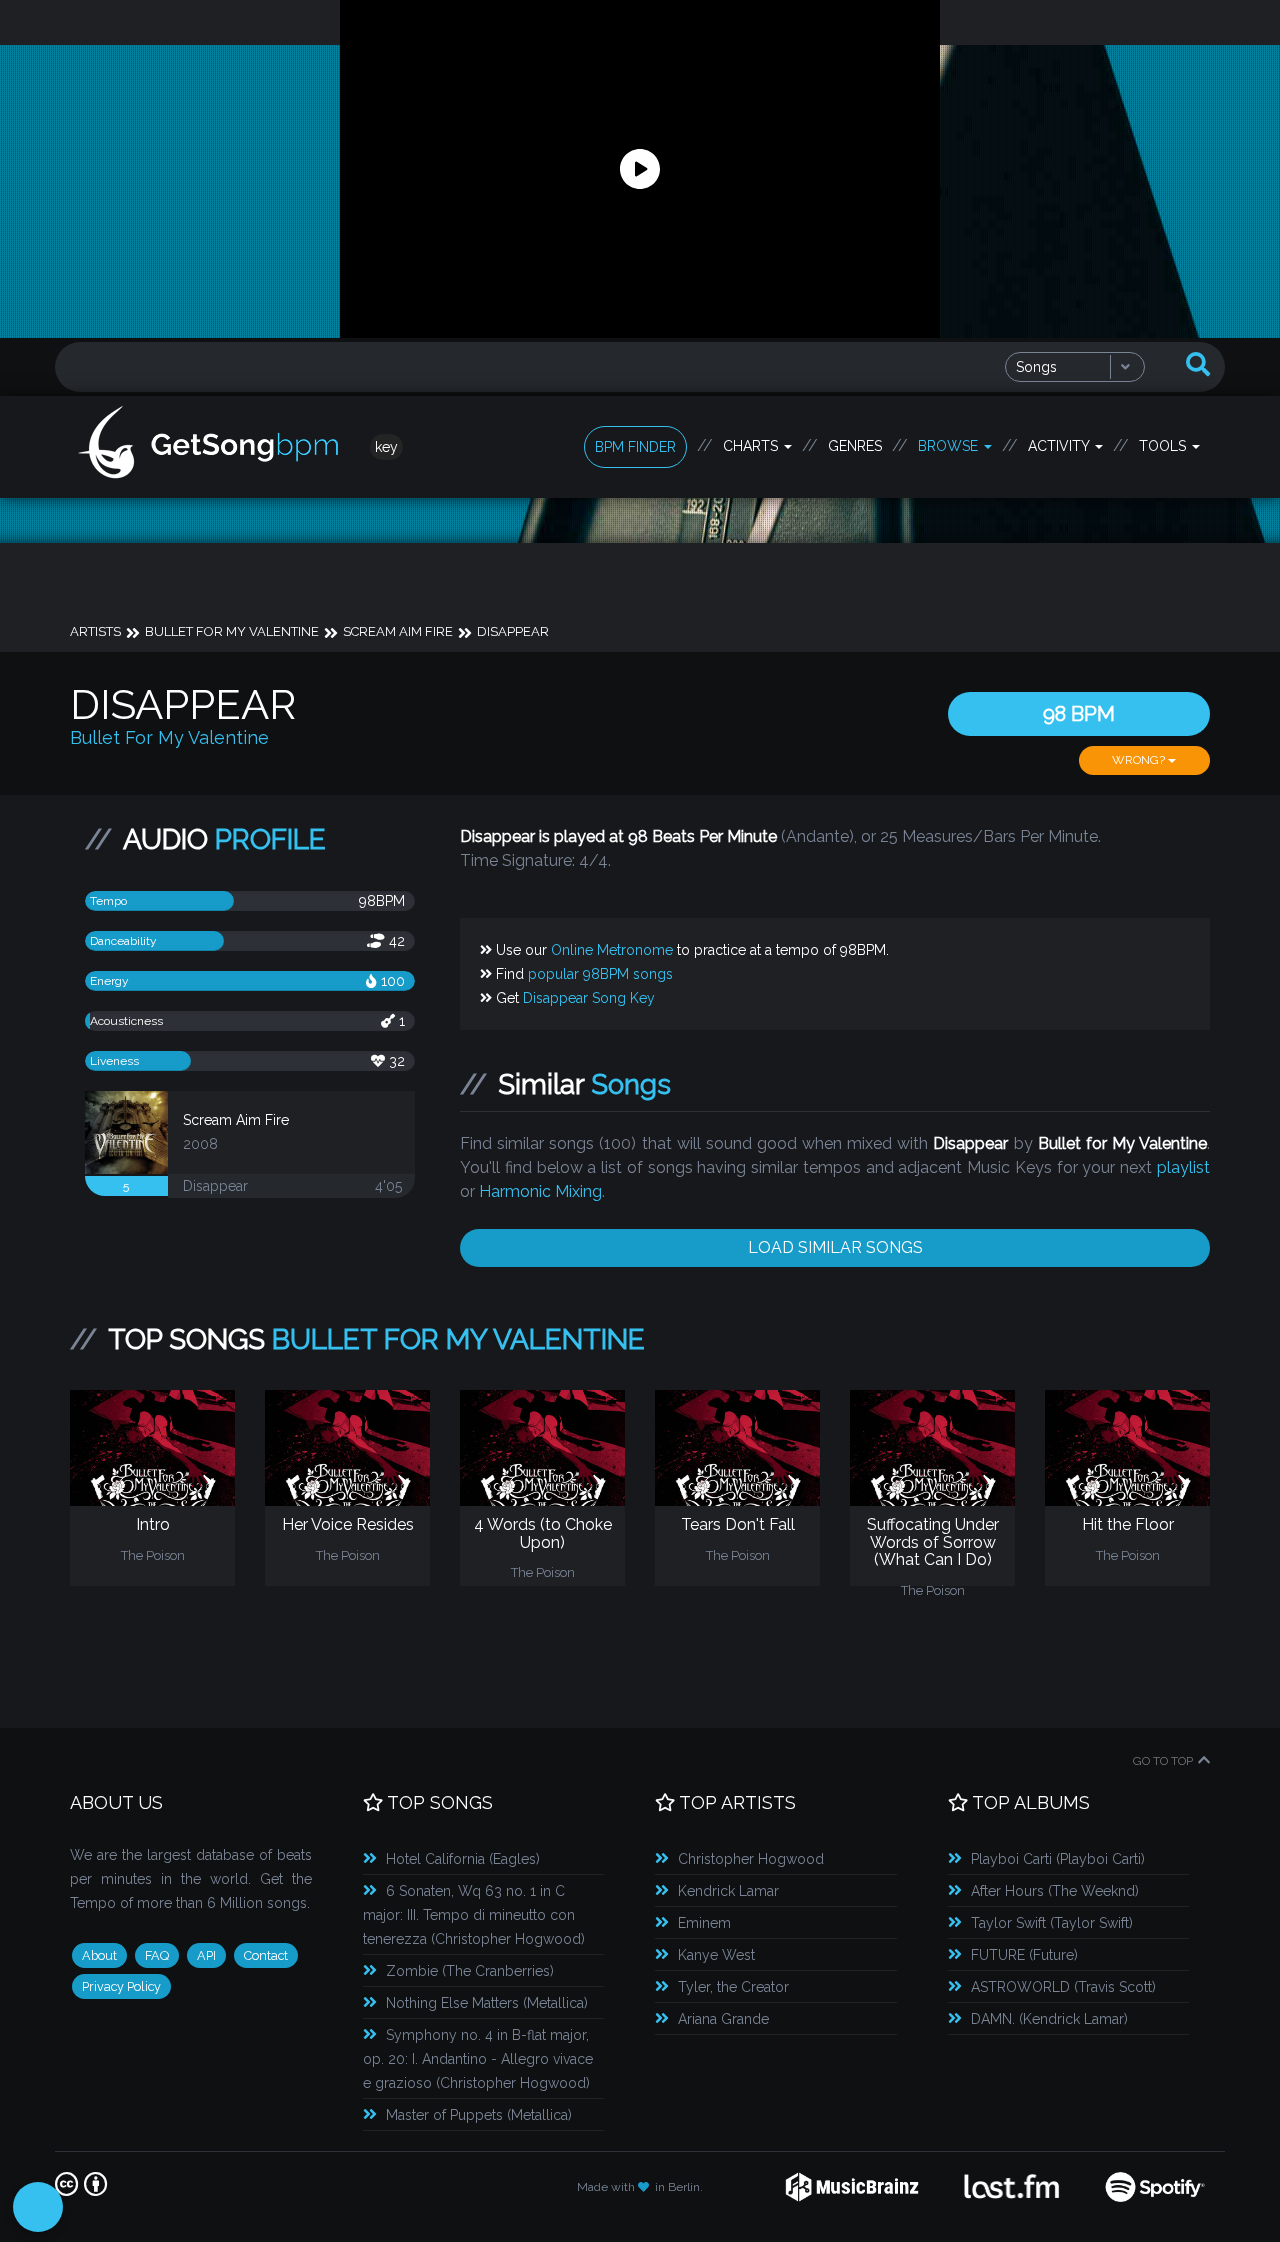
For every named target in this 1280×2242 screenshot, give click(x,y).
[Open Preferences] (38, 2207)
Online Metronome (612, 950)
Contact (266, 1955)
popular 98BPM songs (600, 974)
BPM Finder (635, 447)
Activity (1060, 446)
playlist (1183, 1167)
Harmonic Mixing (540, 1191)
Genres (855, 446)
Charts (752, 446)
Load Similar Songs (835, 1247)
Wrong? (1140, 760)
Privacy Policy (121, 1986)
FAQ (157, 1955)
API (206, 1955)
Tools (1164, 446)
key (386, 447)
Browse (950, 446)
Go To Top (1163, 1761)
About (99, 1955)
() (463, 1859)
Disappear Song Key (589, 998)
